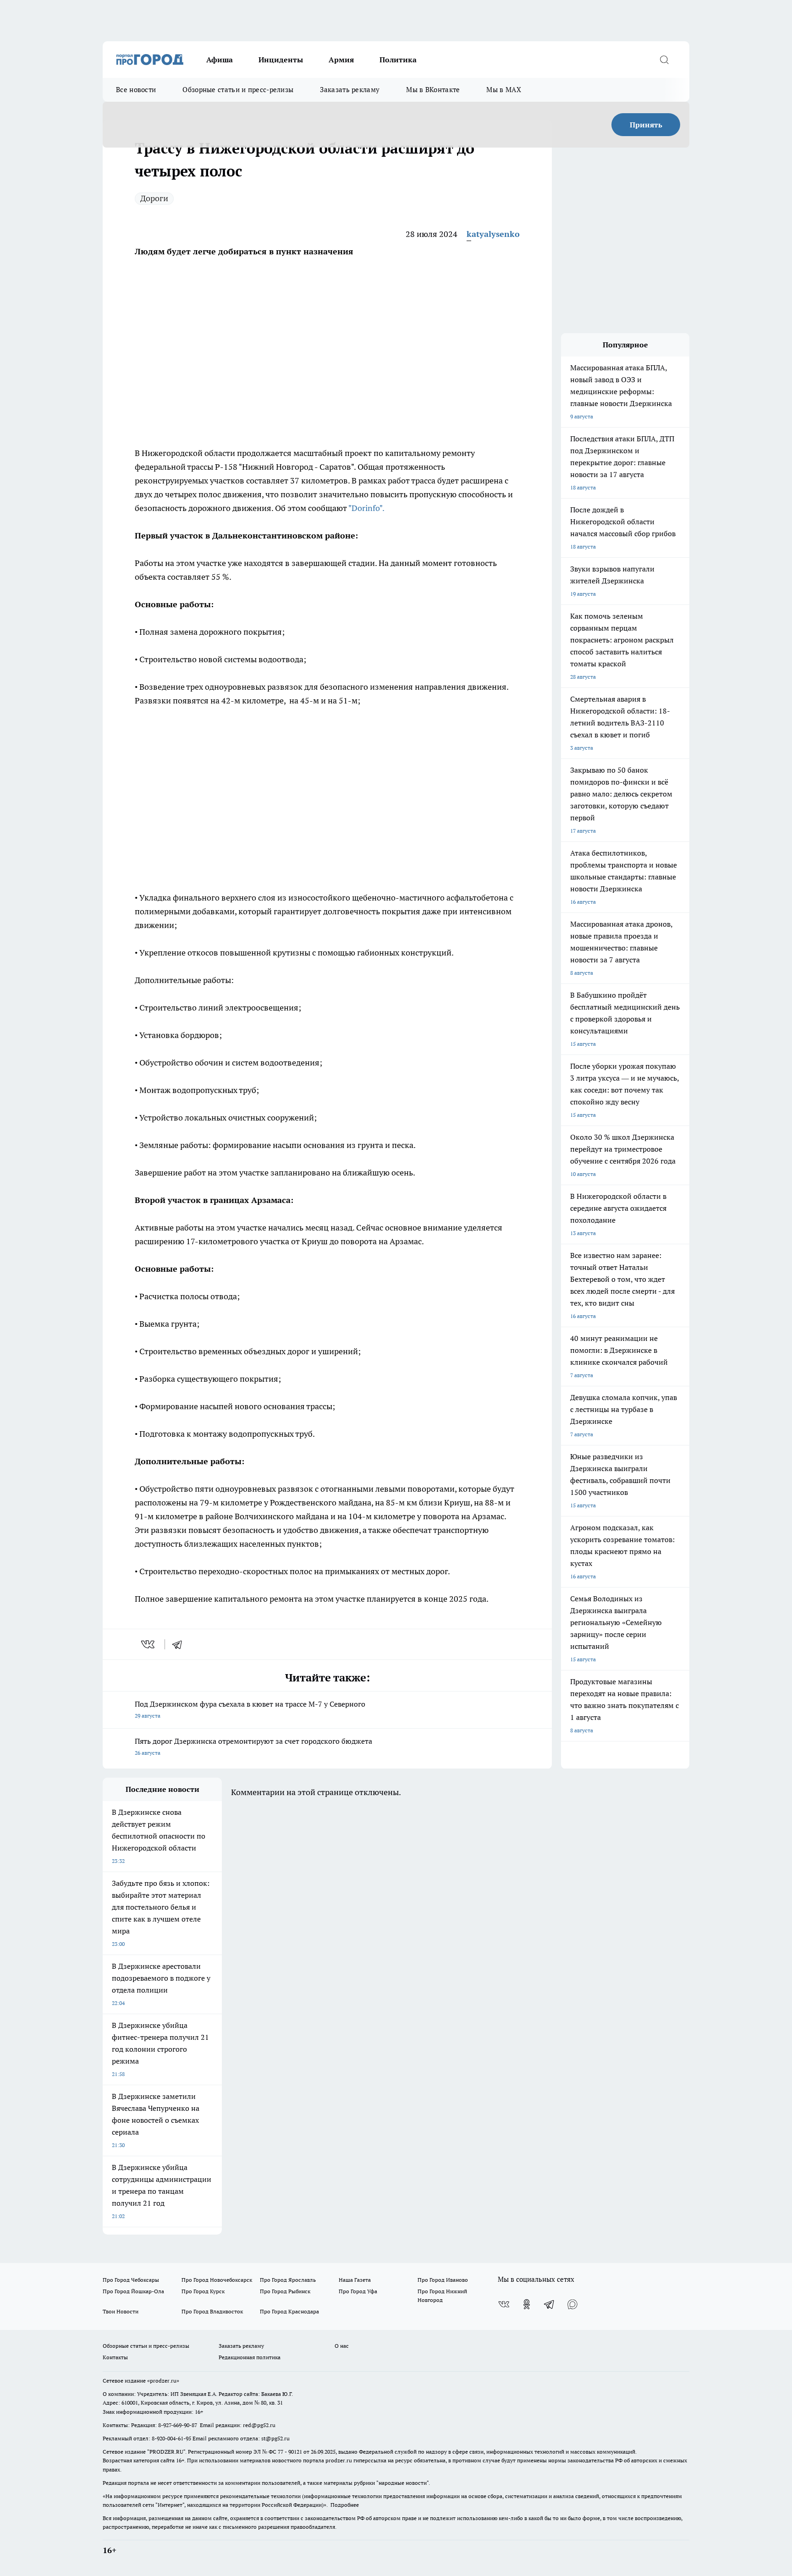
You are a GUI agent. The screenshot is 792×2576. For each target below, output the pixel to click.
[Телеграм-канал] (550, 2304)
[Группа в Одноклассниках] (527, 2304)
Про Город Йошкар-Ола (133, 2291)
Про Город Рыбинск (285, 2291)
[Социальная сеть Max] (572, 2304)
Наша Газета (355, 2280)
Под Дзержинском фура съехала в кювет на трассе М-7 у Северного (250, 1709)
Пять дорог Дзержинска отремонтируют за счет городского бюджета (253, 1746)
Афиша (220, 60)
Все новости (136, 90)
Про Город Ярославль (288, 2280)
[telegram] (180, 1644)
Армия (341, 60)
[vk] (149, 1644)
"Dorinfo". (366, 508)
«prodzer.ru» (163, 2381)
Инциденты (281, 60)
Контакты (115, 2357)
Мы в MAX (503, 90)
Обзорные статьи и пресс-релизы (238, 90)
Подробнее (345, 2505)
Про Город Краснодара (289, 2311)
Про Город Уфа (358, 2291)
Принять (646, 125)
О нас (342, 2346)
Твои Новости (121, 2311)
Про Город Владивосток (212, 2311)
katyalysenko (493, 234)
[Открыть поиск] (664, 60)
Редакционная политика (250, 2357)
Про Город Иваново (443, 2280)
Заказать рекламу (350, 90)
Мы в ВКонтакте (433, 90)
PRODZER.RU (166, 2452)
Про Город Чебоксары (131, 2280)
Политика (398, 60)
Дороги (154, 198)
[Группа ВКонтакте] (504, 2304)
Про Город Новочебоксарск (217, 2280)
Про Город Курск (203, 2291)
